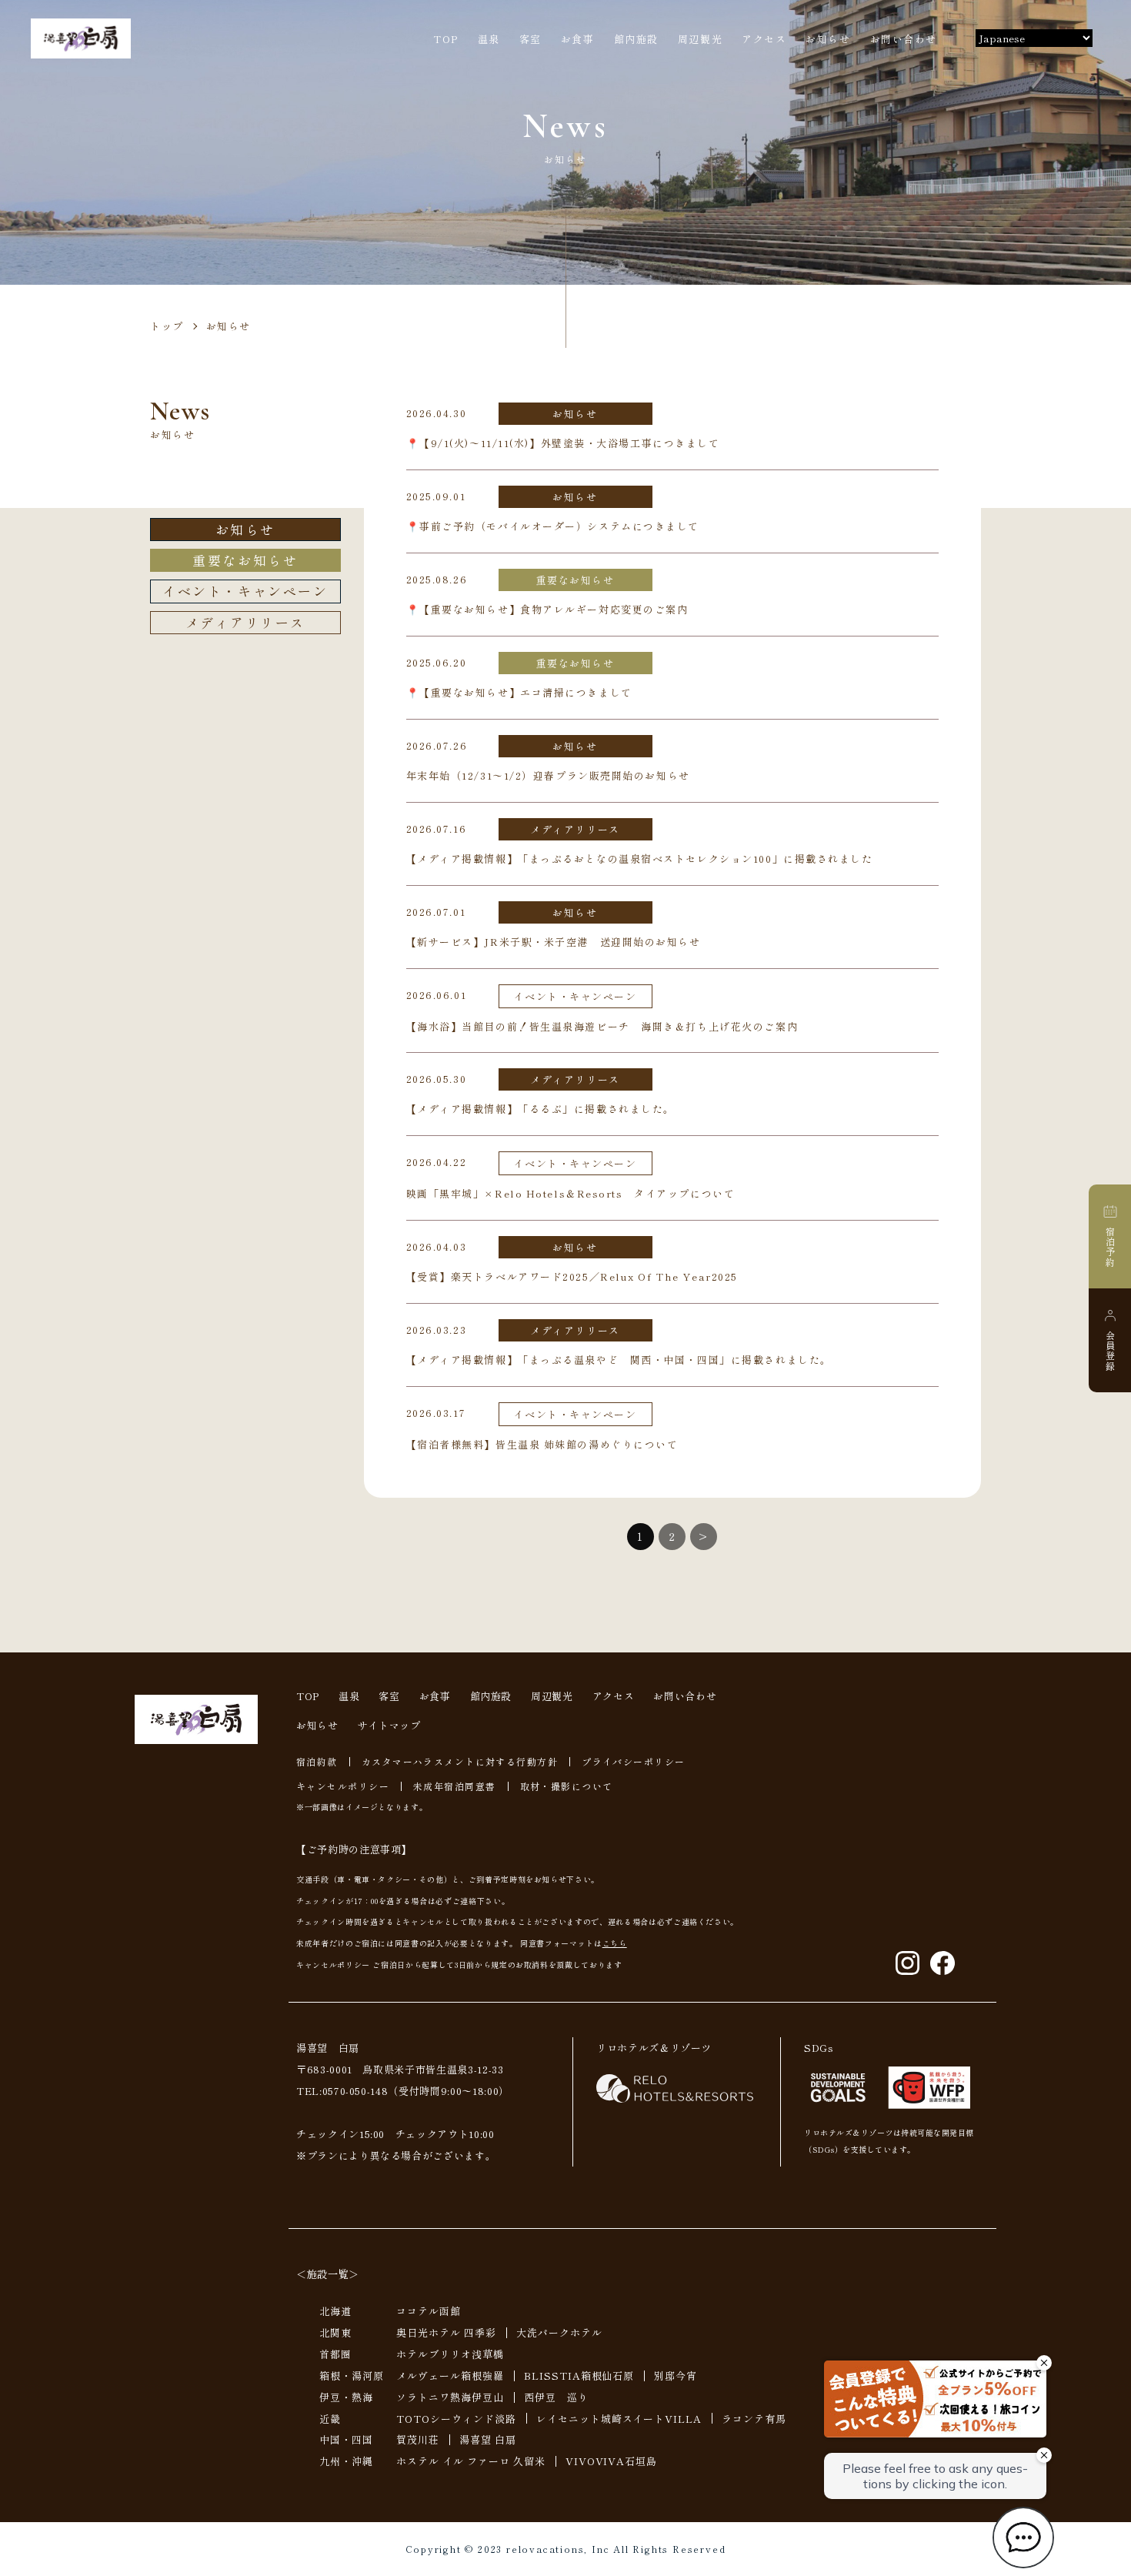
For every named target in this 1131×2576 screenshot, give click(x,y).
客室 (530, 39)
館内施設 (636, 39)
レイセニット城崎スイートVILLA (619, 2419)
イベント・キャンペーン (245, 591)
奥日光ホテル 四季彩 (446, 2332)
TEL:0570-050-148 (342, 2091)
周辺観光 (700, 39)
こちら (615, 1943)
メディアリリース (245, 622)
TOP (446, 39)
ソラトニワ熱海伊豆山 (450, 2397)
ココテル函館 (429, 2311)
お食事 (578, 39)
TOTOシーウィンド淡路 (456, 2419)
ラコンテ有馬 (754, 2419)
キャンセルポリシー (343, 1786)
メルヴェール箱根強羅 (450, 2376)
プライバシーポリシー (633, 1761)
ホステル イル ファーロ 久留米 (471, 2461)
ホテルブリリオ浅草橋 (450, 2354)
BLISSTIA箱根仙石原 (579, 2376)
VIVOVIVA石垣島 (612, 2461)
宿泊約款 (317, 1761)
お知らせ (828, 39)
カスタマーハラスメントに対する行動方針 (460, 1761)
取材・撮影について (567, 1786)
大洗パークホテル (559, 2332)
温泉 (489, 39)
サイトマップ (389, 1725)
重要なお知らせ (245, 560)
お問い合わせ (904, 39)
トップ (167, 326)
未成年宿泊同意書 (455, 1786)
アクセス (764, 39)
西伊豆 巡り (556, 2397)
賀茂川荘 (418, 2439)
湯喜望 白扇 (488, 2439)
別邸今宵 (676, 2376)
